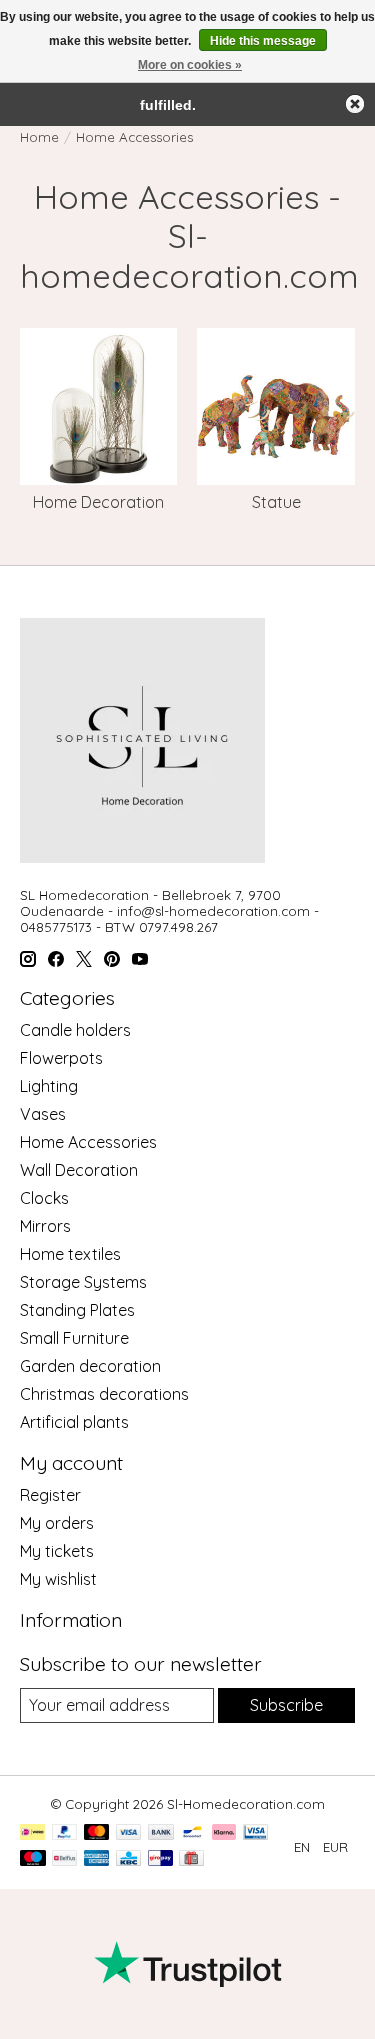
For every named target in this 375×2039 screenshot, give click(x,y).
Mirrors (45, 1226)
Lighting (49, 1086)
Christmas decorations (104, 1394)
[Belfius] (64, 1859)
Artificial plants (74, 1422)
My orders (57, 1523)
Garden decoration (90, 1366)
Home (39, 137)
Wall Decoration (79, 1170)
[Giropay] (160, 1859)
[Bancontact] (192, 1833)
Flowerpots (61, 1058)
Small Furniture (74, 1338)
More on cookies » (190, 65)
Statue (276, 502)
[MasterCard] (97, 1833)
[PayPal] (65, 1833)
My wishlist (58, 1579)
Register (50, 1495)
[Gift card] (191, 1859)
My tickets (57, 1551)
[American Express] (97, 1859)
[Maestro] (33, 1859)
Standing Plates (77, 1310)
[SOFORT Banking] (224, 1833)
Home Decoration (98, 502)
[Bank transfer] (161, 1833)
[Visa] (129, 1833)
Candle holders (75, 1030)
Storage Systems (83, 1282)
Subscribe (286, 1705)
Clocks (44, 1198)
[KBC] (128, 1859)
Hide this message (263, 41)
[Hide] (355, 104)
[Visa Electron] (255, 1833)
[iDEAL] (32, 1833)
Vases (43, 1114)
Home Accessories (88, 1142)
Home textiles (70, 1254)
